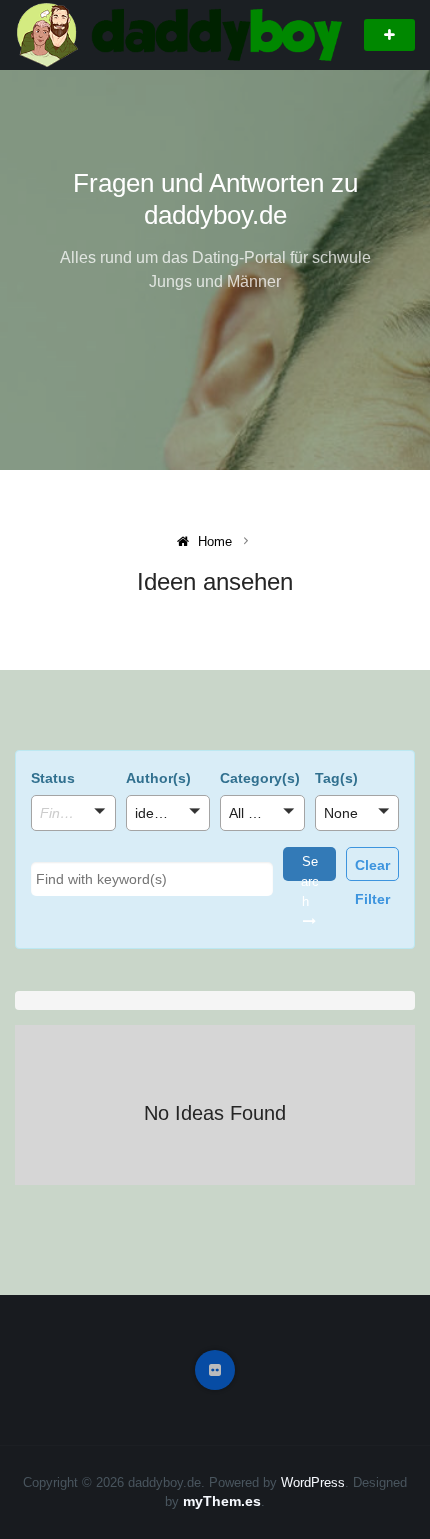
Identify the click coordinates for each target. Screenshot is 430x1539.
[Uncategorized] (262, 841)
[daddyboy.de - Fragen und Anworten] (182, 34)
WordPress (313, 1482)
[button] (73, 813)
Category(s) (260, 778)
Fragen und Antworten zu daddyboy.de (215, 199)
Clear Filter (372, 869)
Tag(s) (336, 778)
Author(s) (158, 778)
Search (310, 867)
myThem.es (222, 1501)
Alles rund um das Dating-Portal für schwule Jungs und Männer (215, 269)
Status (53, 778)
